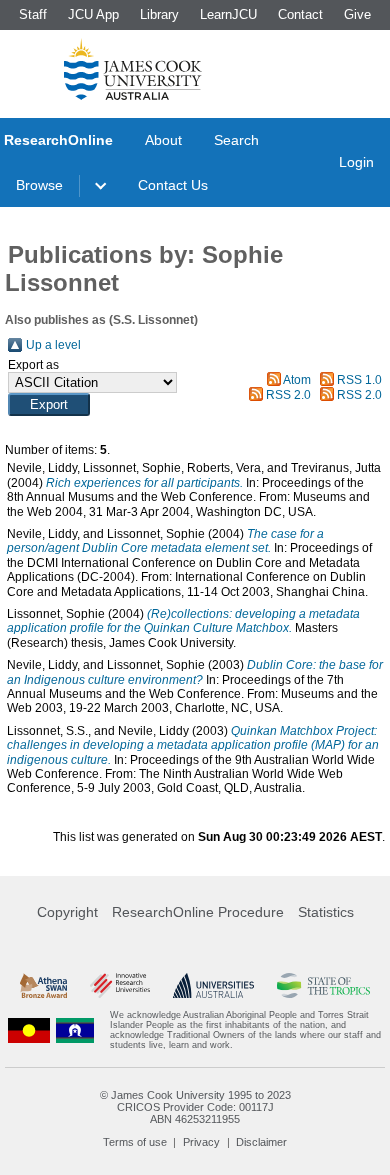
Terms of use (135, 1142)
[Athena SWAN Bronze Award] (43, 985)
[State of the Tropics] (323, 985)
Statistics (326, 912)
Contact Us (173, 185)
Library (159, 14)
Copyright (67, 912)
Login (356, 162)
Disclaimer (261, 1142)
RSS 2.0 (288, 395)
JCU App (93, 14)
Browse (39, 185)
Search (236, 140)
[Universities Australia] (214, 985)
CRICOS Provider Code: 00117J (195, 1107)
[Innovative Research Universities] (120, 985)
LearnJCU (228, 14)
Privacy (201, 1142)
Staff (33, 14)
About (163, 140)
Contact (300, 14)
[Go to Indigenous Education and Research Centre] (29, 1030)
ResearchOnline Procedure (198, 912)
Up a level (53, 345)
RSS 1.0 (359, 380)
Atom (297, 380)
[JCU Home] (133, 69)
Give (357, 14)
